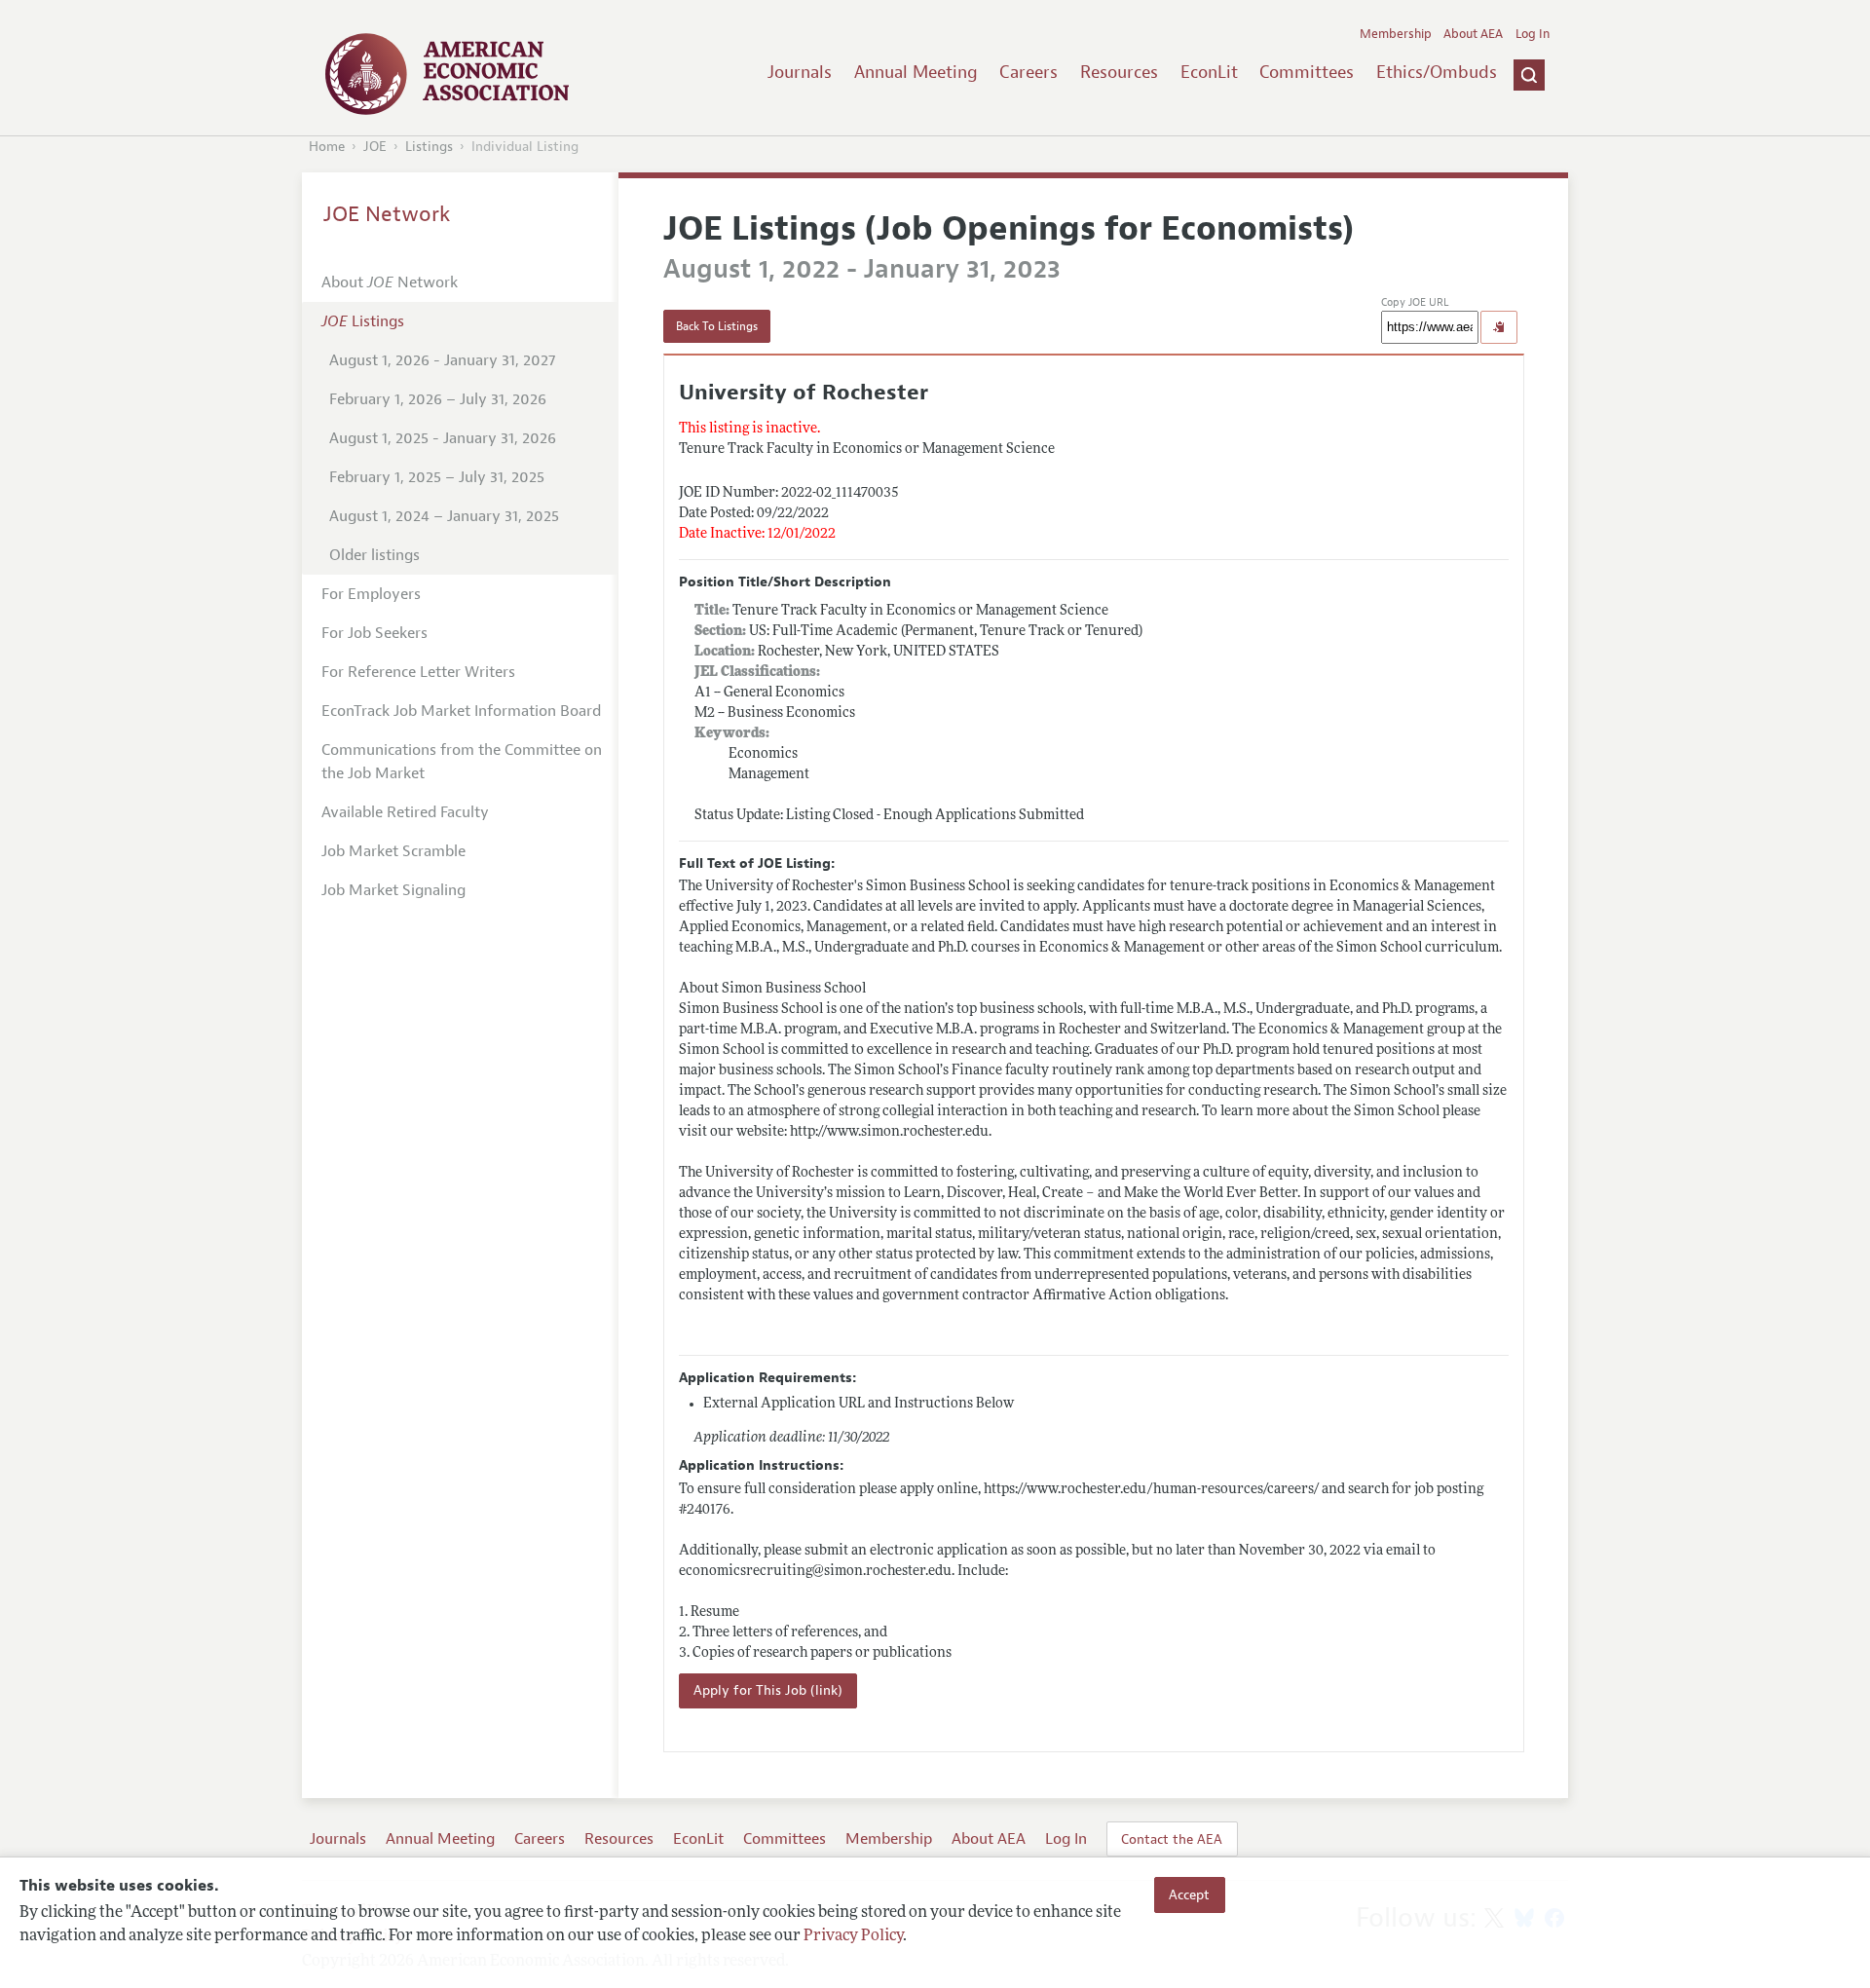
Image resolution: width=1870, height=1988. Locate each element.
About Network (390, 282)
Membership (1396, 34)
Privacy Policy (853, 1936)
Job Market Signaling (393, 890)
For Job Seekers (374, 633)
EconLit (1209, 72)
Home (327, 147)
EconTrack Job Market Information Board (461, 711)
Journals (800, 72)
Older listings (374, 555)
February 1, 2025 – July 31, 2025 (437, 477)
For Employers (371, 594)
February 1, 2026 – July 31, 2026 (438, 399)
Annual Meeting (916, 72)
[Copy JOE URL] (1499, 327)
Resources (1119, 72)
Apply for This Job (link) (768, 1690)
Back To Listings (717, 326)
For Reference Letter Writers (418, 672)
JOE (375, 147)
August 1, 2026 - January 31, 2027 (442, 360)
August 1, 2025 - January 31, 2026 (443, 438)
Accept (1189, 1894)
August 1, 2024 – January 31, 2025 (444, 516)
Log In (1533, 34)
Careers (1028, 72)
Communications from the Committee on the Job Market (462, 762)
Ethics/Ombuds (1437, 72)
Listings (429, 147)
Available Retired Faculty (405, 812)
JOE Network (387, 214)
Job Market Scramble (393, 851)
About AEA (1473, 34)
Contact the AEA (1172, 1839)
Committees (1307, 72)
